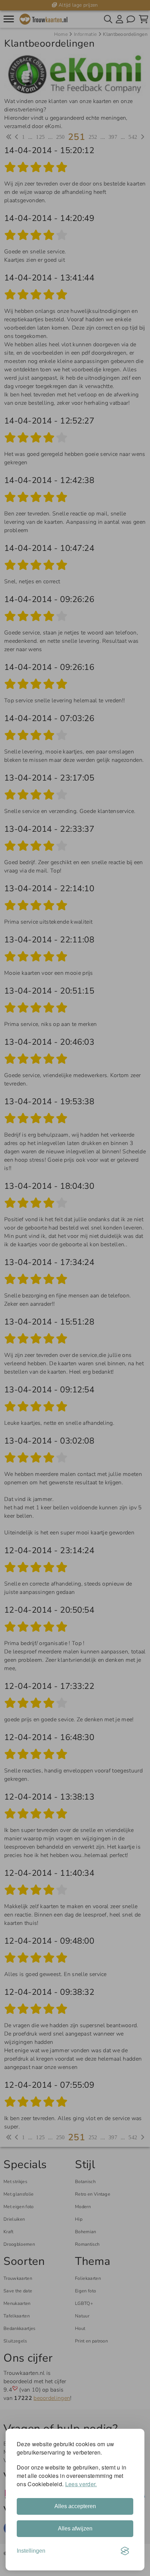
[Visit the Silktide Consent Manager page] (125, 2551)
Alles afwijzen (75, 2528)
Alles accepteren (75, 2506)
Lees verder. (81, 2484)
